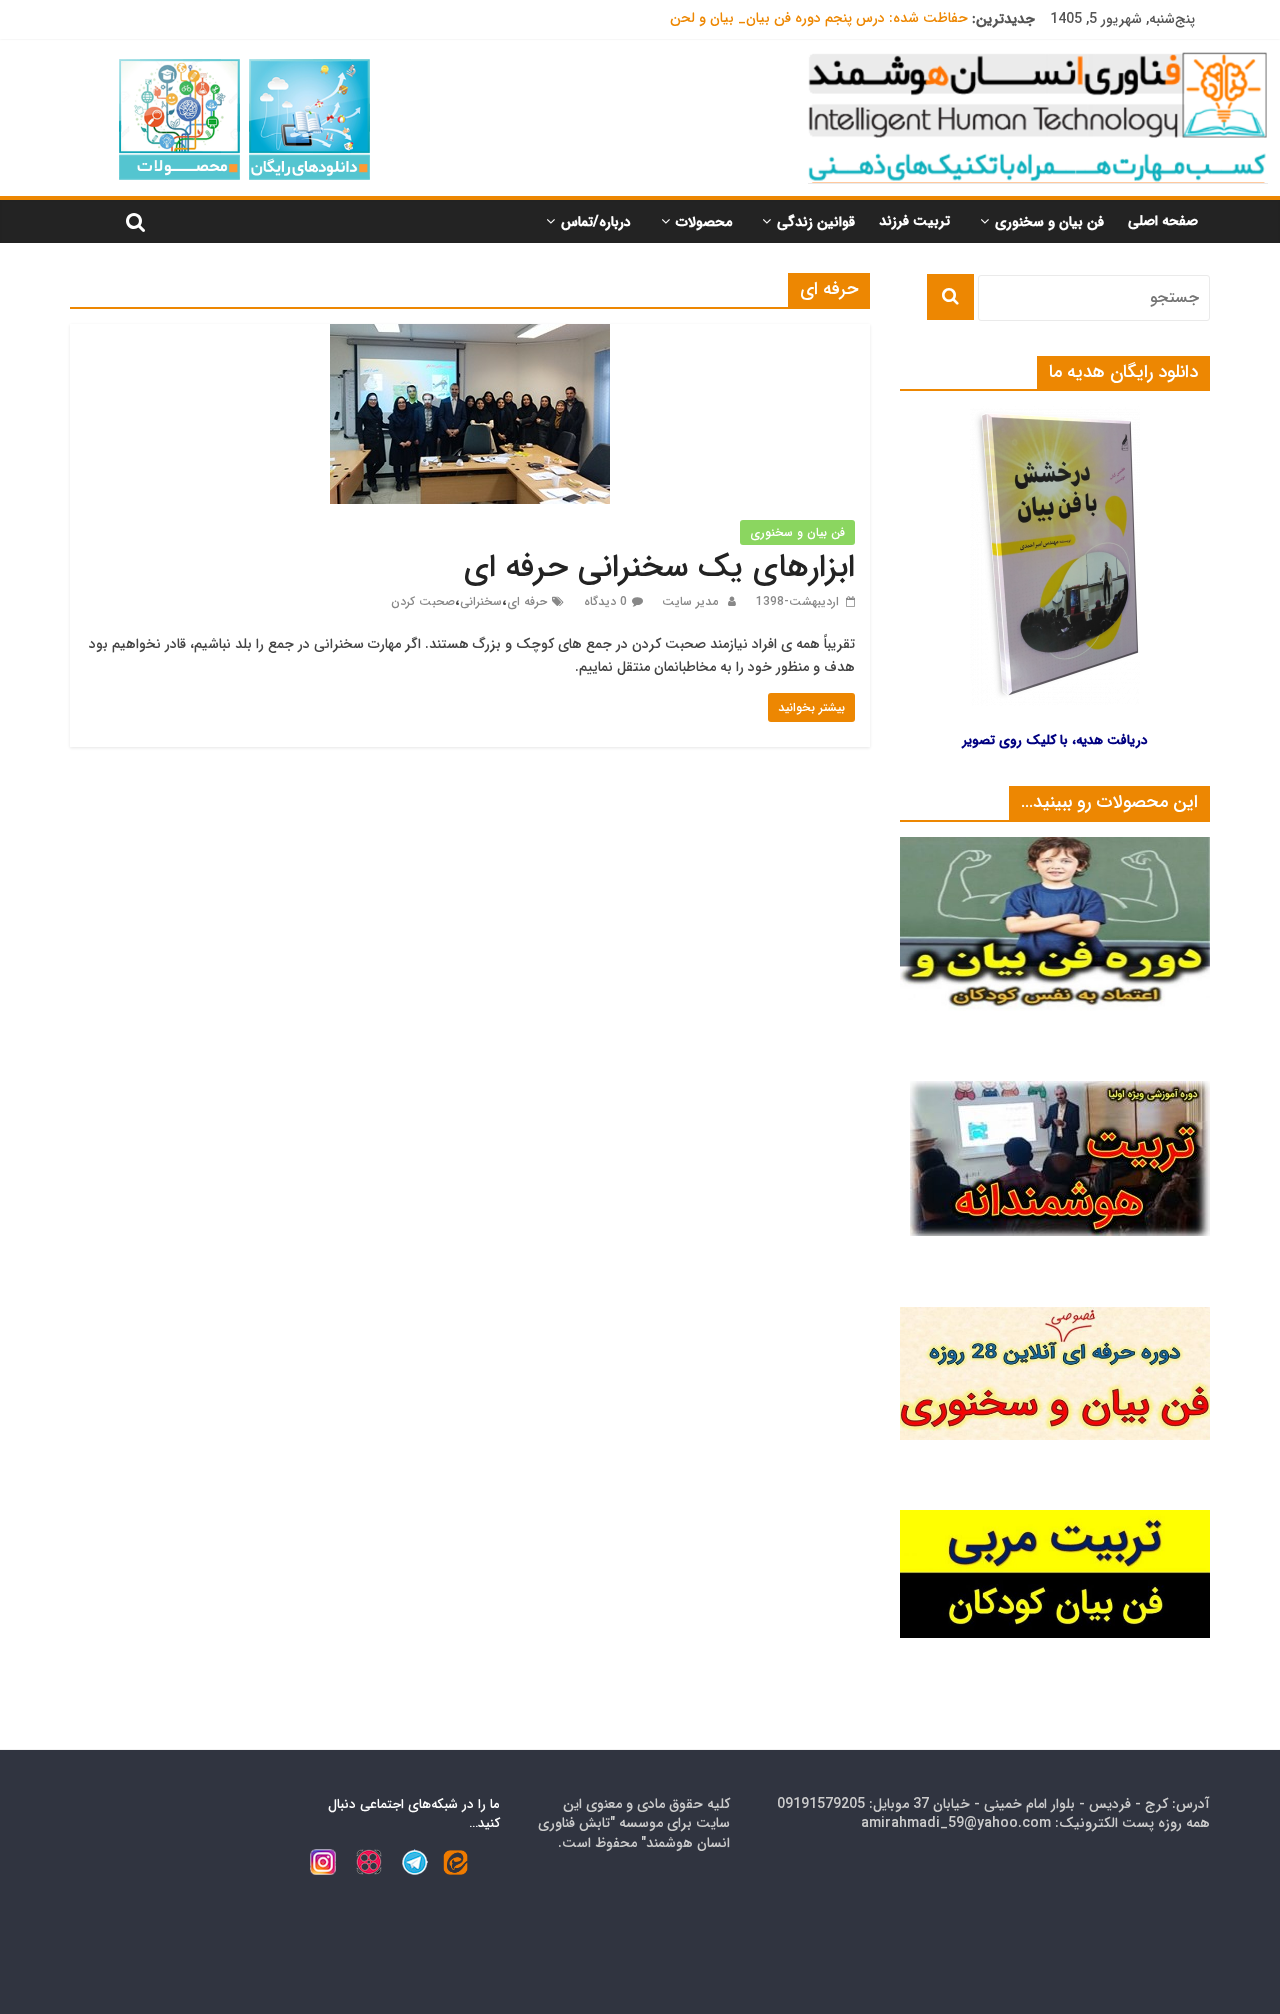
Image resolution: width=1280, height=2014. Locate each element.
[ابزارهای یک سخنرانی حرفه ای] (470, 336)
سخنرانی (481, 601)
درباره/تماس (596, 222)
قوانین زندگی (816, 222)
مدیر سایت (688, 601)
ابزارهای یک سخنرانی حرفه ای (659, 568)
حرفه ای (527, 601)
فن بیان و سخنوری (1049, 222)
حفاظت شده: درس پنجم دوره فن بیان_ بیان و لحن (819, 19)
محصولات (704, 222)
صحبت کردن (423, 601)
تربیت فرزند (914, 221)
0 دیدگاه (605, 601)
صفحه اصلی (1163, 221)
